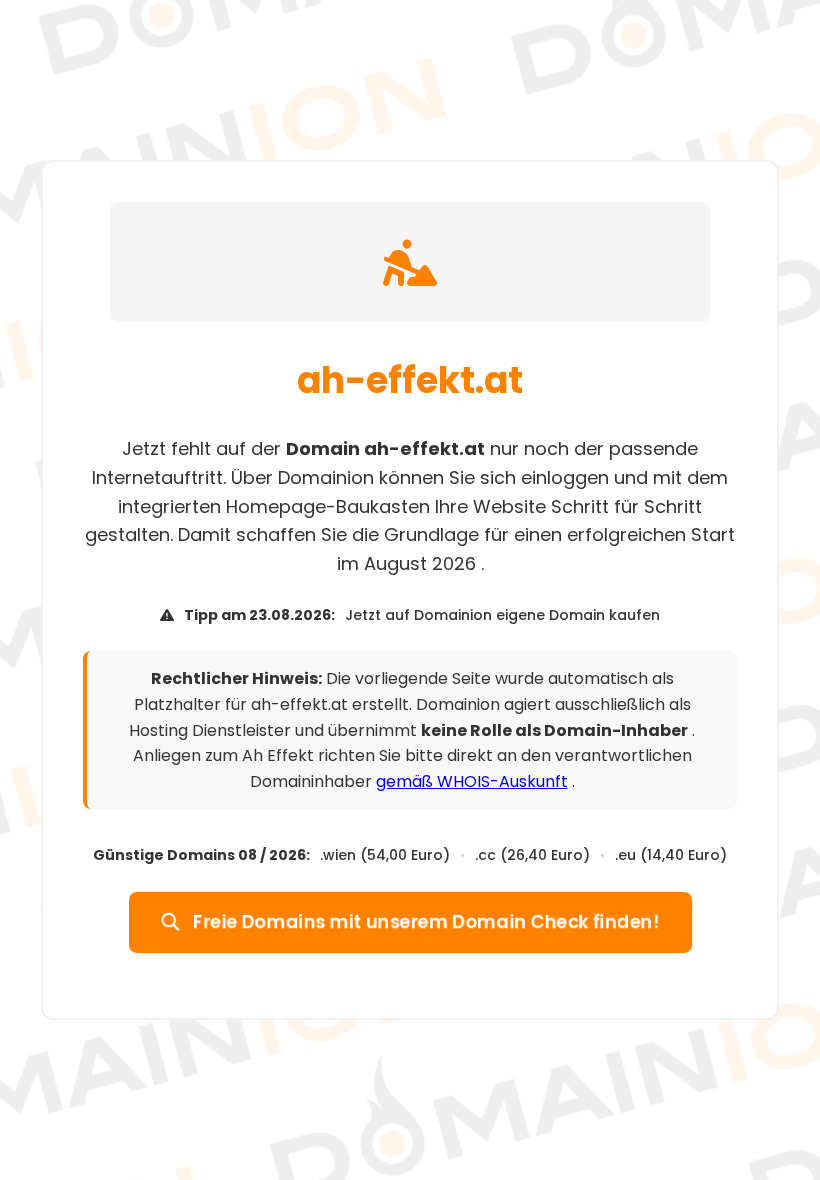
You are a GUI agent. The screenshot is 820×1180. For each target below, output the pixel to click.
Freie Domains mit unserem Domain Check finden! (424, 921)
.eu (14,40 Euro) (671, 855)
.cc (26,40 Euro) (532, 855)
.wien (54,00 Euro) (385, 855)
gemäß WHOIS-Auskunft (472, 781)
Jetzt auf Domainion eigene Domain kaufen (502, 615)
